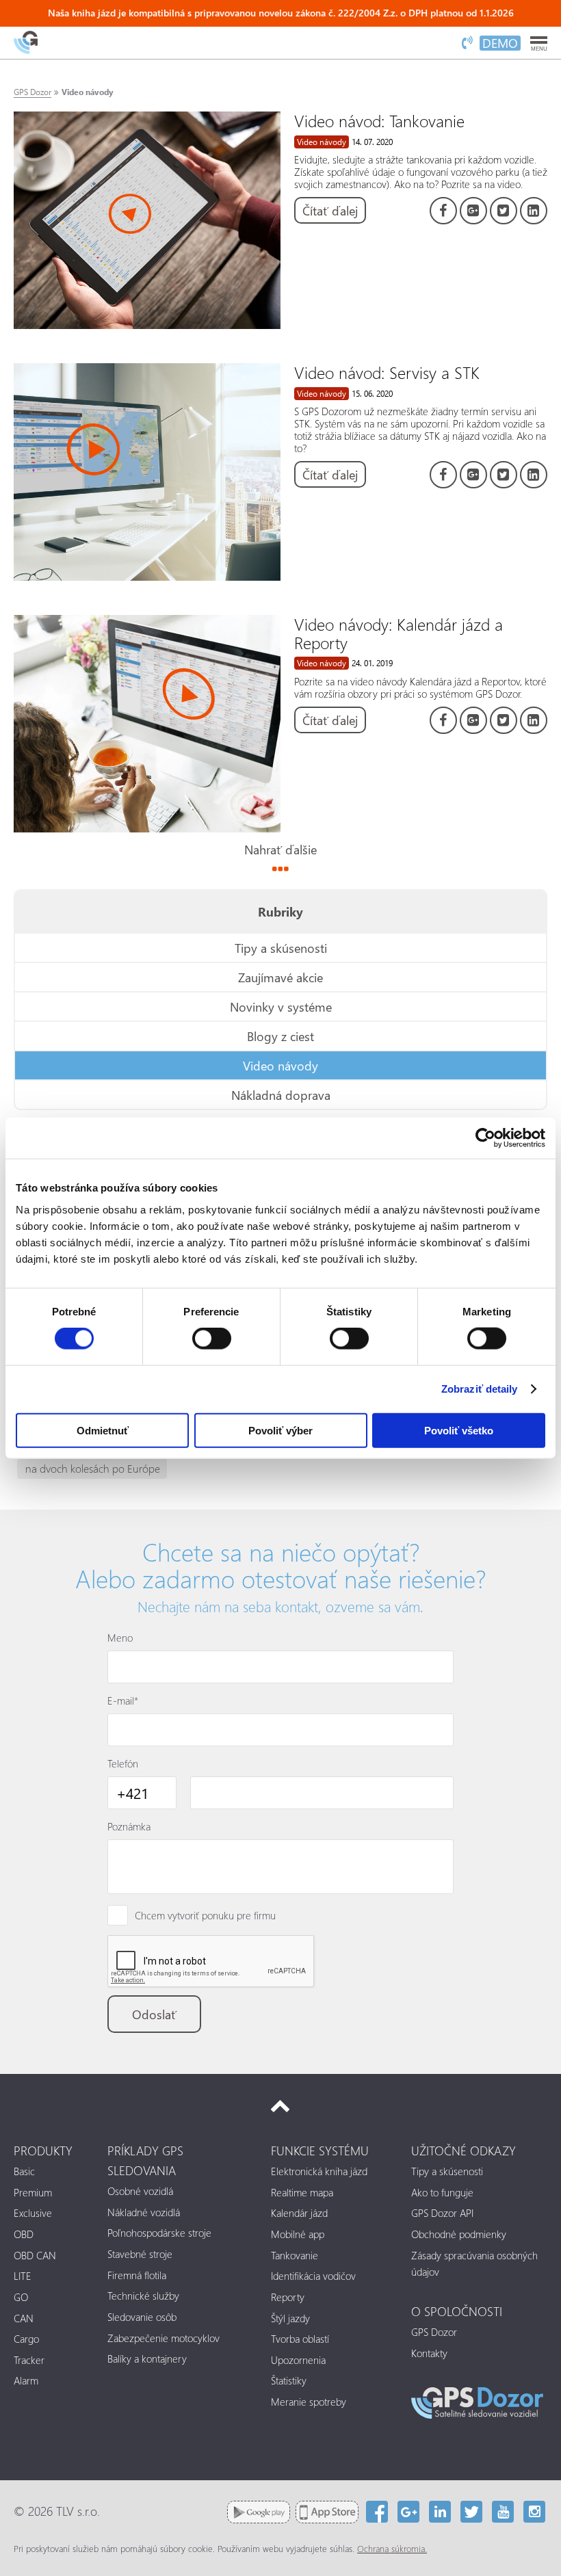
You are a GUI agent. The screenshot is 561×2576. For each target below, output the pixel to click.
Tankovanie (295, 2255)
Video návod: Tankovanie (379, 120)
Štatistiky (289, 2380)
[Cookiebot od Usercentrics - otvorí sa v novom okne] (485, 1138)
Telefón (123, 1763)
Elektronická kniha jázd (319, 2171)
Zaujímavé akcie (280, 977)
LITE (23, 2276)
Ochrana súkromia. (392, 2549)
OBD (24, 2234)
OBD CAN (35, 2255)
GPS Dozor (32, 92)
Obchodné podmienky (459, 2234)
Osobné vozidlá (140, 2191)
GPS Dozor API (442, 2213)
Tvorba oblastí (300, 2339)
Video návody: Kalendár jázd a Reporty (399, 633)
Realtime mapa (302, 2192)
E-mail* (123, 1700)
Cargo (26, 2339)
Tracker (29, 2360)
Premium (33, 2192)
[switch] (212, 1339)
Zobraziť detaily (480, 1389)
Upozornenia (298, 2360)
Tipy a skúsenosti (281, 948)
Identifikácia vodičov (313, 2276)
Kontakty (429, 2353)
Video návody (87, 92)
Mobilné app (298, 2234)
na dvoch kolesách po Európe (93, 1468)
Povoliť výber (280, 1430)
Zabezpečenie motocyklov (164, 2338)
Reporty (288, 2297)
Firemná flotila (137, 2275)
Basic (24, 2171)
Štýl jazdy (290, 2318)
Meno (120, 1638)
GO (21, 2297)
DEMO (500, 43)
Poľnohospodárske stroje (159, 2233)
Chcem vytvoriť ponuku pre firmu (205, 1915)
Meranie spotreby (309, 2402)
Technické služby (143, 2296)
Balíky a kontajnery (147, 2358)
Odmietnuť (103, 1430)
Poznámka (129, 1826)
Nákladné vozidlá (144, 2212)
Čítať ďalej (330, 210)
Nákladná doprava (281, 1095)
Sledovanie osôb (142, 2317)
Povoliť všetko (459, 1430)
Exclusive (33, 2213)
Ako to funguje (442, 2192)
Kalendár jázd (299, 2213)
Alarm (26, 2380)
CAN (24, 2318)
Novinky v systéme (281, 1007)
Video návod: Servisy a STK (387, 372)
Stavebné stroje (140, 2254)
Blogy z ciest (280, 1036)
